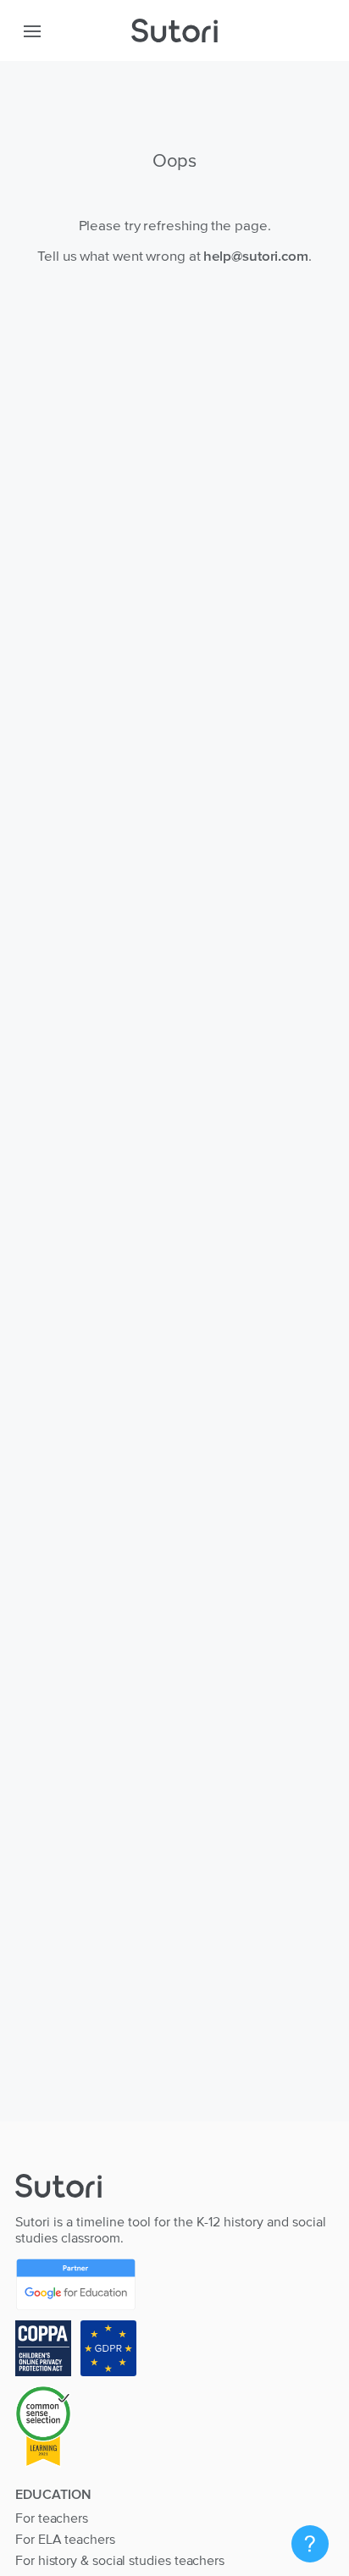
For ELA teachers (65, 2539)
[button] (32, 30)
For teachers (52, 2518)
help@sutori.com (256, 256)
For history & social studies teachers (120, 2560)
